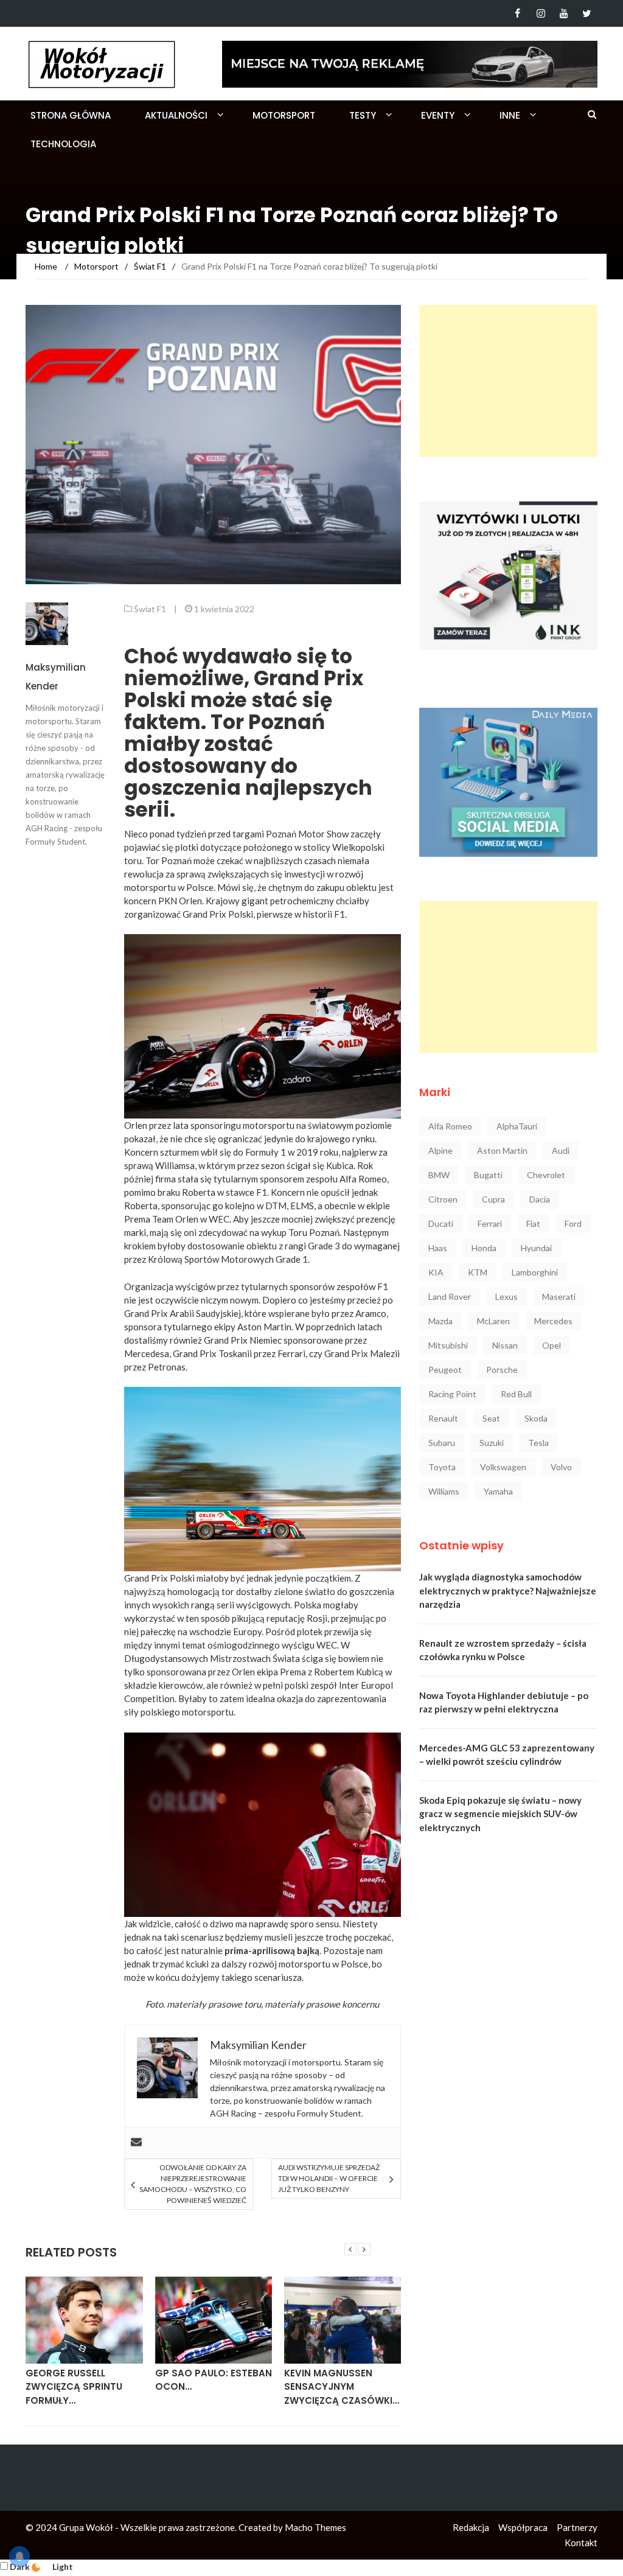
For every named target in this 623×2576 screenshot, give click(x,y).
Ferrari (490, 1223)
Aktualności (176, 115)
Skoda (536, 1418)
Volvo (561, 1467)
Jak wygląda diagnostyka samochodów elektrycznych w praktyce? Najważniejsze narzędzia (508, 1590)
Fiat (533, 1223)
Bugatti (488, 1175)
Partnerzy (577, 2527)
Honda (484, 1248)
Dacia (540, 1199)
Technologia (63, 144)
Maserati (559, 1297)
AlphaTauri (517, 1126)
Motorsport (284, 115)
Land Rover (450, 1297)
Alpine (440, 1150)
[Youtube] (564, 13)
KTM (478, 1272)
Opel (552, 1345)
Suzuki (492, 1443)
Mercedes (553, 1321)
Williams (444, 1491)
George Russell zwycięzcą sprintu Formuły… (74, 2387)
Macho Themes (315, 2527)
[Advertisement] (508, 381)
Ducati (441, 1223)
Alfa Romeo (450, 1126)
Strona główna (71, 115)
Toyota (442, 1467)
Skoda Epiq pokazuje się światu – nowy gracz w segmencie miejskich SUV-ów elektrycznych (500, 1814)
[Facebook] (517, 13)
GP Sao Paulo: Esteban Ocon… (214, 2380)
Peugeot (445, 1370)
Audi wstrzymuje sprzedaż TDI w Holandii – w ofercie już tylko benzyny (329, 2178)
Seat (491, 1418)
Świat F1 (150, 609)
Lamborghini (535, 1272)
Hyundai (536, 1248)
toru (252, 2004)
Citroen (443, 1199)
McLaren (493, 1321)
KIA (436, 1272)
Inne (510, 115)
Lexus (506, 1297)
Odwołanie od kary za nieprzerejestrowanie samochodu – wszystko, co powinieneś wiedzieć (193, 2184)
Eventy (438, 115)
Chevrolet (546, 1175)
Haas (438, 1248)
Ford (573, 1223)
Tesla (538, 1443)
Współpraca (523, 2527)
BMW (439, 1175)
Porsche (502, 1370)
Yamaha (498, 1491)
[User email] (136, 2143)
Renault (443, 1418)
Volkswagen (503, 1467)
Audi (561, 1150)
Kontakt (581, 2543)
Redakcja (471, 2527)
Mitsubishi (448, 1345)
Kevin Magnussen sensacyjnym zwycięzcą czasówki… (342, 2387)
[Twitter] (587, 13)
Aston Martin (502, 1150)
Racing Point (452, 1394)
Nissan (505, 1345)
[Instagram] (541, 13)
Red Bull (516, 1394)
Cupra (493, 1199)
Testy (363, 115)
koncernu (360, 2004)
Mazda (440, 1321)
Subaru (442, 1443)
